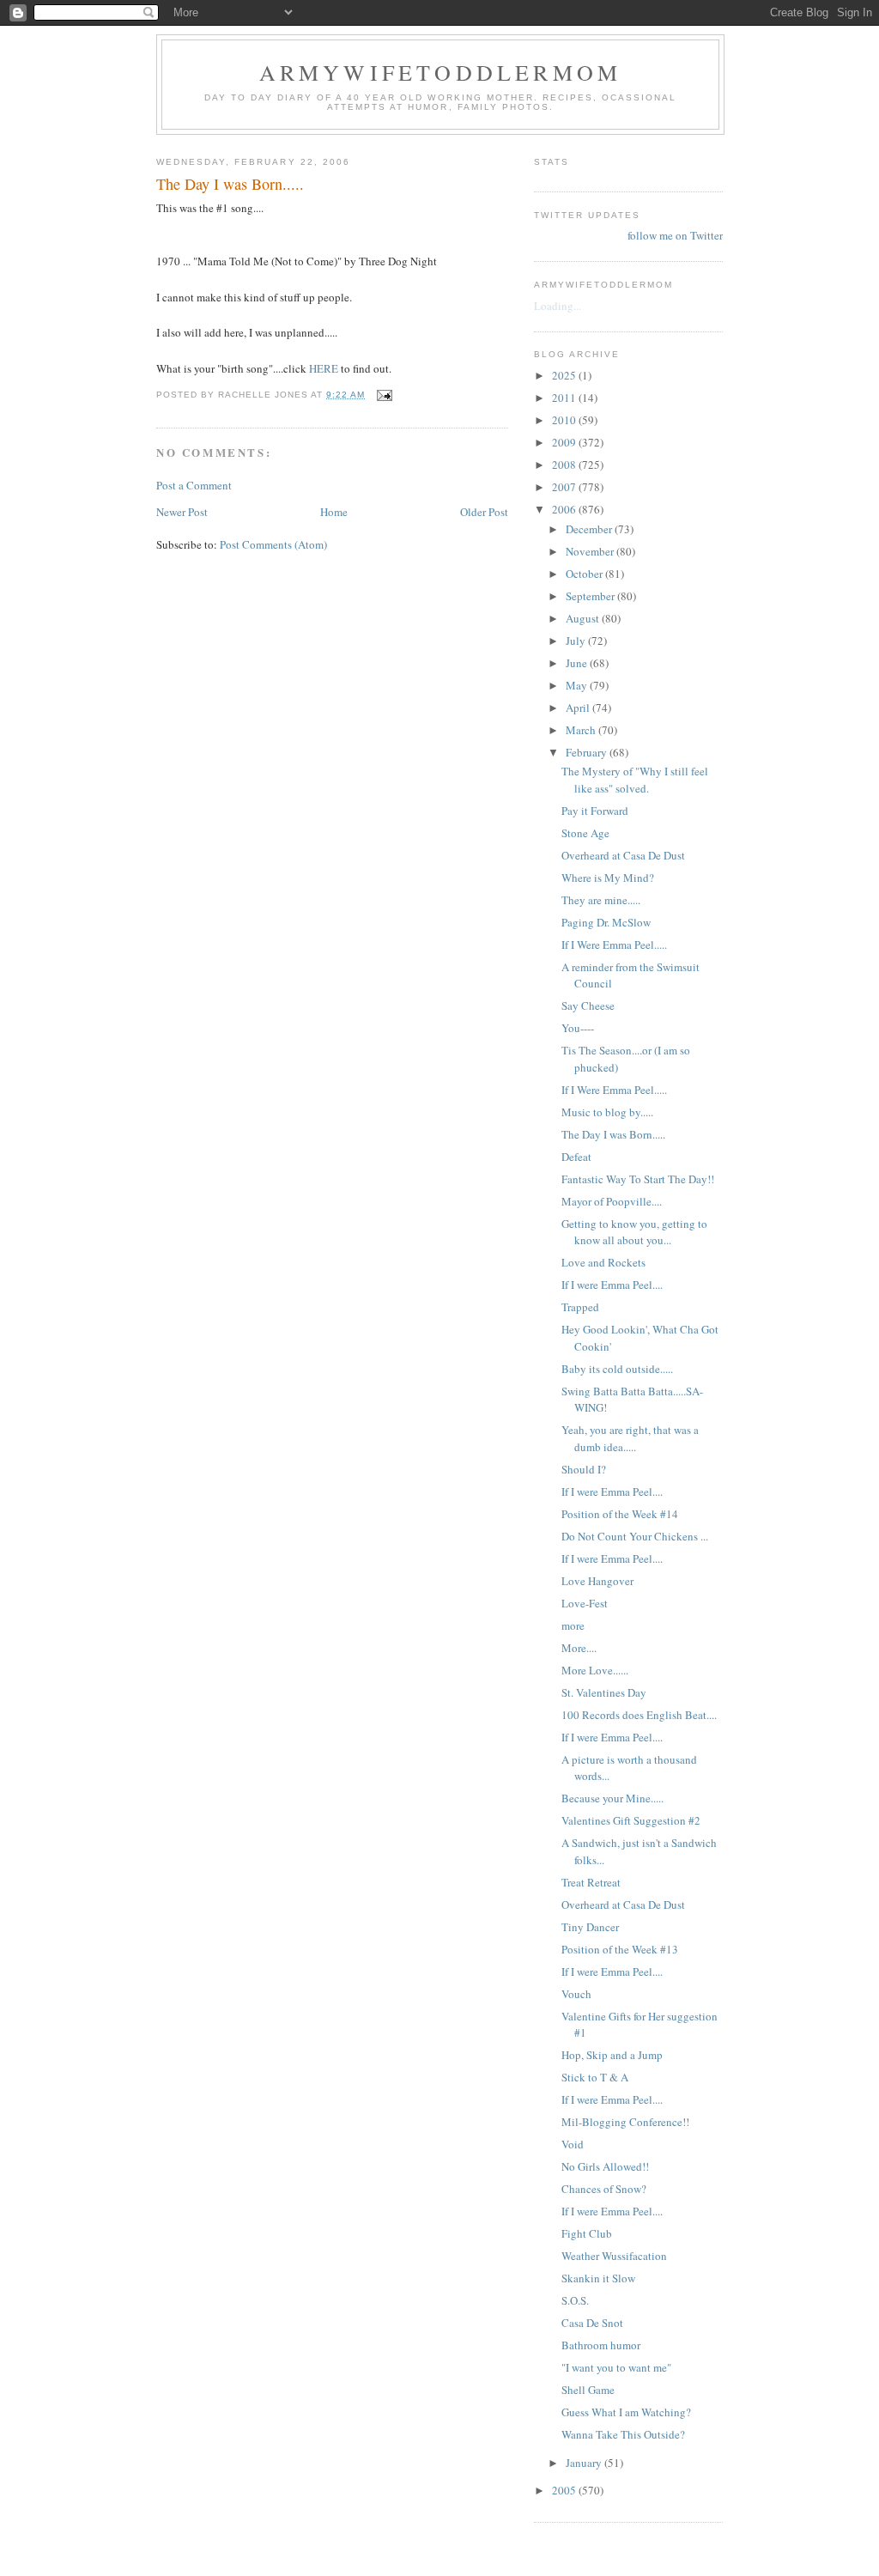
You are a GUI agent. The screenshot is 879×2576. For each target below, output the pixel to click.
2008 (565, 465)
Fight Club (587, 2233)
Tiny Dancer (590, 1927)
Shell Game (588, 2390)
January (585, 2463)
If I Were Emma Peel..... (614, 945)
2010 (565, 420)
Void (573, 2144)
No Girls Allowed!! (605, 2166)
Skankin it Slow (598, 2278)
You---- (578, 1028)
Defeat (576, 1157)
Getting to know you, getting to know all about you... (634, 1232)
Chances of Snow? (604, 2189)
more (573, 1625)
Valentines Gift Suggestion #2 (631, 1820)
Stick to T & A (595, 2077)
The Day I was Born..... (613, 1134)
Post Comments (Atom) (273, 544)
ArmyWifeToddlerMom (441, 72)
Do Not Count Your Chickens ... (635, 1536)
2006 (565, 509)
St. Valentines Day (604, 1692)
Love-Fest (585, 1603)
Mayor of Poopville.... (612, 1201)
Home (334, 512)
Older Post (484, 512)
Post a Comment (194, 485)
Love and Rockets (603, 1262)
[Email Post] (384, 395)
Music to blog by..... (607, 1112)
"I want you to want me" (616, 2367)
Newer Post (182, 512)
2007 (565, 487)
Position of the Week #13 (620, 1949)
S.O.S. (575, 2300)
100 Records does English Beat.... (639, 1715)
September (591, 596)
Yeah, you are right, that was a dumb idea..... (630, 1438)
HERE (325, 368)
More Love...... (595, 1670)
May (578, 685)
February (588, 752)
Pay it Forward (595, 811)
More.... (579, 1648)
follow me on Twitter (675, 235)
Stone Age (585, 833)
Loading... (558, 306)
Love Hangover (597, 1581)
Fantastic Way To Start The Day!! (638, 1179)
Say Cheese (588, 1005)
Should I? (584, 1469)
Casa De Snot (592, 2323)
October (585, 574)
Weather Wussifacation (614, 2256)
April (579, 708)
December (590, 529)
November (591, 551)
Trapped (580, 1307)
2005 (565, 2490)
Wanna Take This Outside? (623, 2434)
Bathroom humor (601, 2345)
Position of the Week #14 (620, 1514)
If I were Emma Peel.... (612, 1285)
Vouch (576, 1994)
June (578, 663)
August (584, 618)
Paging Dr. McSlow (606, 922)
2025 (565, 375)
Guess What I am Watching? (626, 2412)
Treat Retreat (591, 1882)
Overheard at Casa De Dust (623, 855)
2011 (565, 398)
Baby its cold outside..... (617, 1369)
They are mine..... (601, 900)
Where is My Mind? (608, 878)
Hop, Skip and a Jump (612, 2055)
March (582, 730)
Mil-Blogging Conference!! (625, 2122)
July (577, 641)
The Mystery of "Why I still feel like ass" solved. (635, 780)
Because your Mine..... (612, 1798)
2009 (565, 442)
